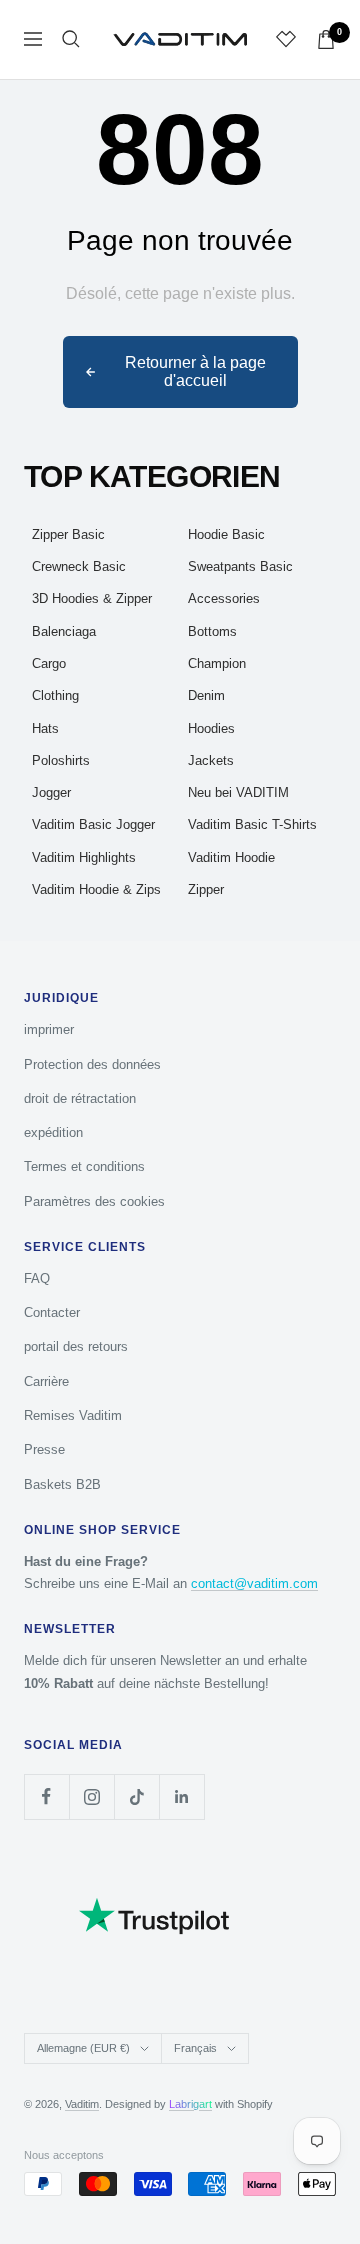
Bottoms (212, 631)
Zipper (206, 889)
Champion (217, 663)
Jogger (51, 792)
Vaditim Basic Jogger (93, 824)
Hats (45, 728)
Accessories (224, 598)
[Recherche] (71, 39)
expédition (53, 1132)
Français (195, 2048)
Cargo (49, 663)
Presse (44, 1449)
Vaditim (82, 2104)
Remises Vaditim (73, 1415)
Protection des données (92, 1064)
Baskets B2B (62, 1484)
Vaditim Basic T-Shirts (252, 824)
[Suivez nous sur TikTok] (136, 1796)
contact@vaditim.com (254, 1583)
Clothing (55, 695)
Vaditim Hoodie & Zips (96, 889)
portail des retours (76, 1346)
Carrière (46, 1381)
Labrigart (190, 2104)
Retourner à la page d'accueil (195, 371)
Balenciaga (64, 631)
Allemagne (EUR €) (83, 2048)
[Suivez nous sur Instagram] (91, 1796)
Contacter (52, 1312)
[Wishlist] (286, 39)
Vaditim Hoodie (231, 857)
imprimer (49, 1029)
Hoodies (211, 728)
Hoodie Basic (226, 534)
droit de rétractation (80, 1098)
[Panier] (326, 39)
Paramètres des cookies (94, 1201)
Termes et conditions (84, 1166)
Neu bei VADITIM (238, 792)
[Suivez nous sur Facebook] (46, 1796)
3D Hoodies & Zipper (92, 598)
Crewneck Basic (79, 566)
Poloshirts (61, 760)
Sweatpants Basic (240, 566)
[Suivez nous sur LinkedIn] (181, 1796)
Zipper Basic (68, 534)
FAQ (37, 1278)
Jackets (211, 760)
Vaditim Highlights (84, 857)
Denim (206, 695)
